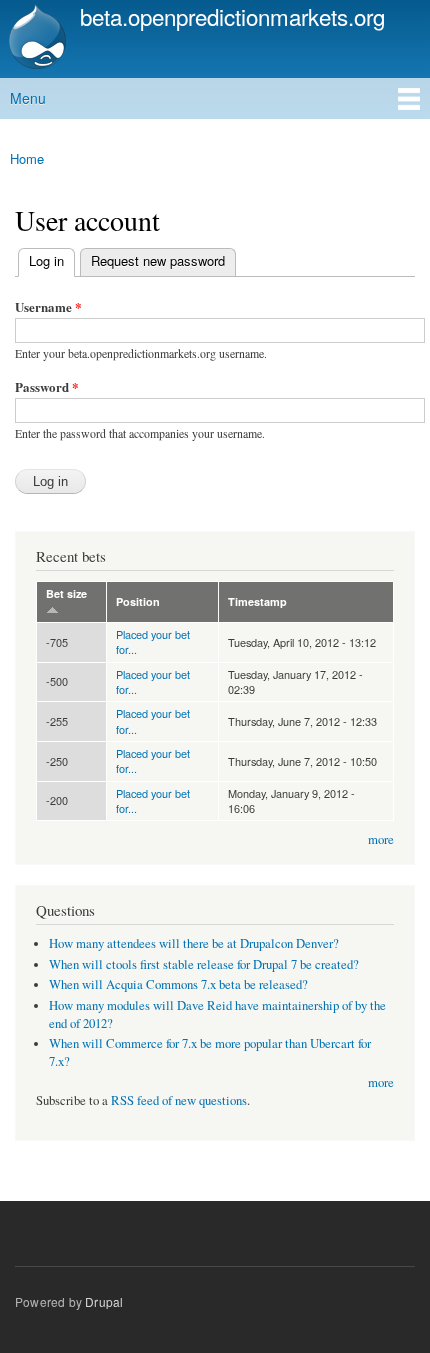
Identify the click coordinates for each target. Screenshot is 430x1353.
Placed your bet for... (153, 641)
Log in (41, 260)
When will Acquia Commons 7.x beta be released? (178, 984)
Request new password (158, 260)
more (381, 839)
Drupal (104, 1301)
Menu (28, 98)
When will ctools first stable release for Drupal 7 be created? (204, 964)
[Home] (35, 39)
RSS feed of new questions (179, 1100)
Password (47, 386)
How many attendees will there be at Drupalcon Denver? (194, 943)
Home (27, 158)
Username (48, 306)
